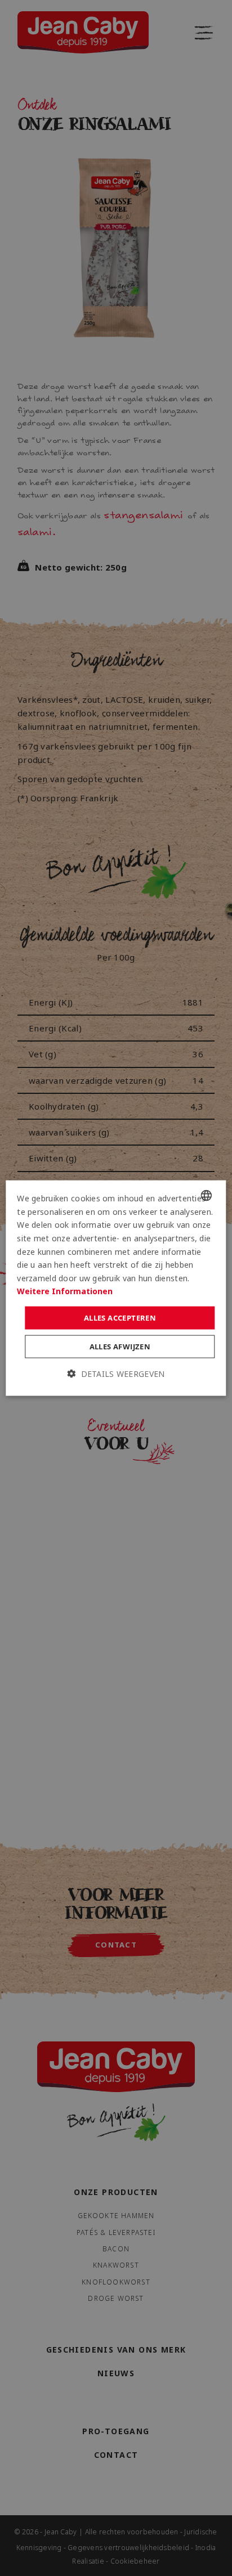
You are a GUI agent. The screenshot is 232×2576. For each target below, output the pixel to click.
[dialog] (116, 1288)
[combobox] (207, 1196)
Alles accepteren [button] (120, 1317)
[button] (116, 1374)
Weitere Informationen (65, 1291)
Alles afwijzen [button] (120, 1347)
